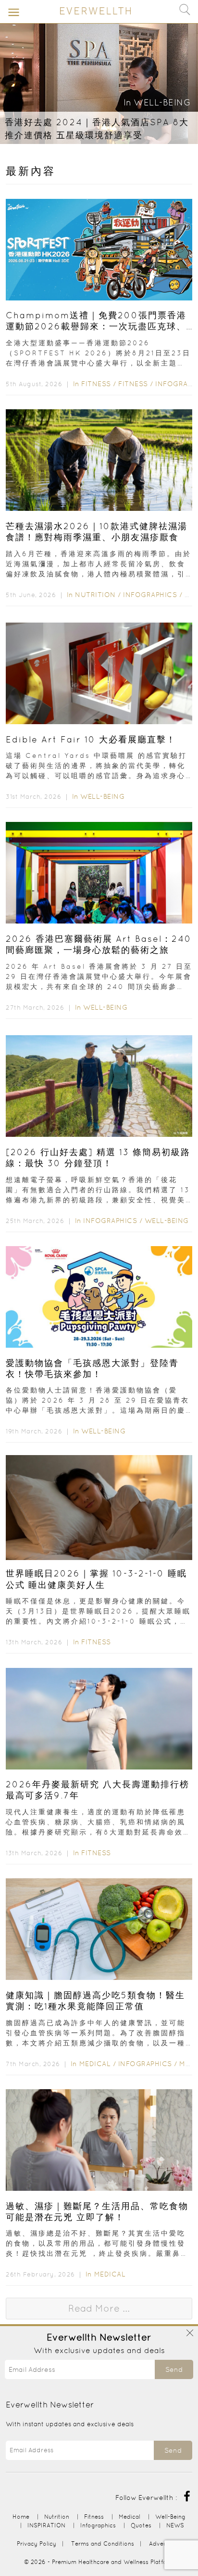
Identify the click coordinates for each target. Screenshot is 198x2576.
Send (174, 2369)
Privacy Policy (37, 2543)
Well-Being (162, 102)
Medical (95, 2064)
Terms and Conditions (103, 2543)
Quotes (141, 2525)
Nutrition (95, 595)
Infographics (151, 595)
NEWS (175, 2525)
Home (21, 2517)
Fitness (96, 384)
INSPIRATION (46, 2525)
